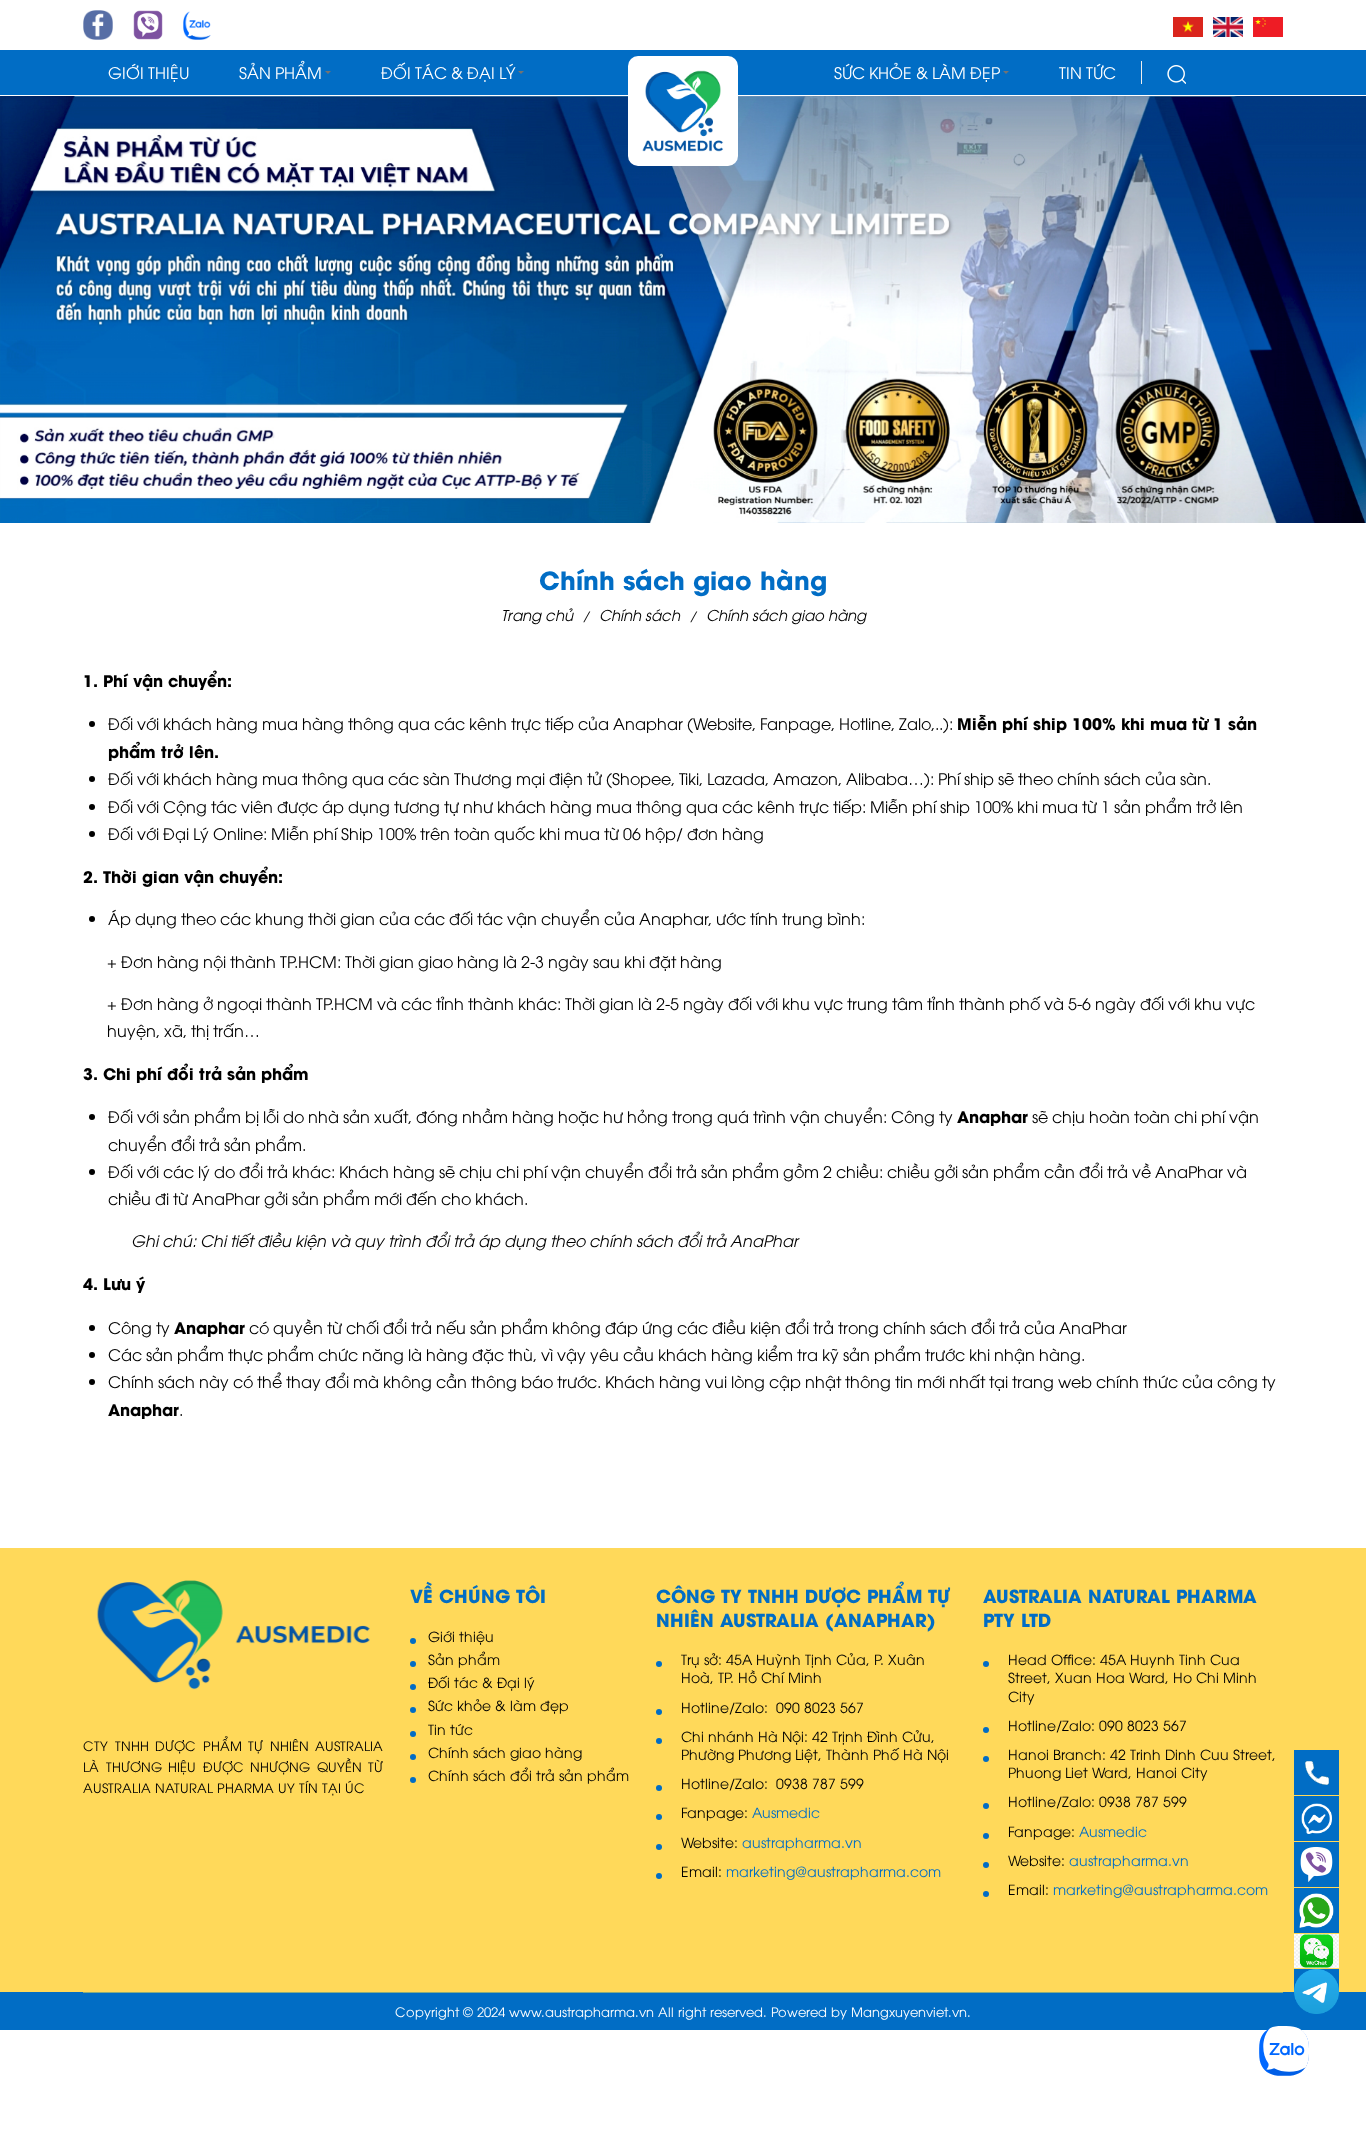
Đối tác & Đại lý (448, 72)
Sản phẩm (280, 72)
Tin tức (1087, 72)
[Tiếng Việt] (1188, 24)
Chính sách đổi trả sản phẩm (528, 1775)
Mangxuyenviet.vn (909, 2011)
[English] (1228, 24)
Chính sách (639, 614)
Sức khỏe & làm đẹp (917, 72)
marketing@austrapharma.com (833, 1871)
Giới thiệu (148, 72)
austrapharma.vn (802, 1842)
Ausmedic (786, 1812)
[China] (1268, 24)
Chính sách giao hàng (786, 614)
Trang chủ (537, 614)
